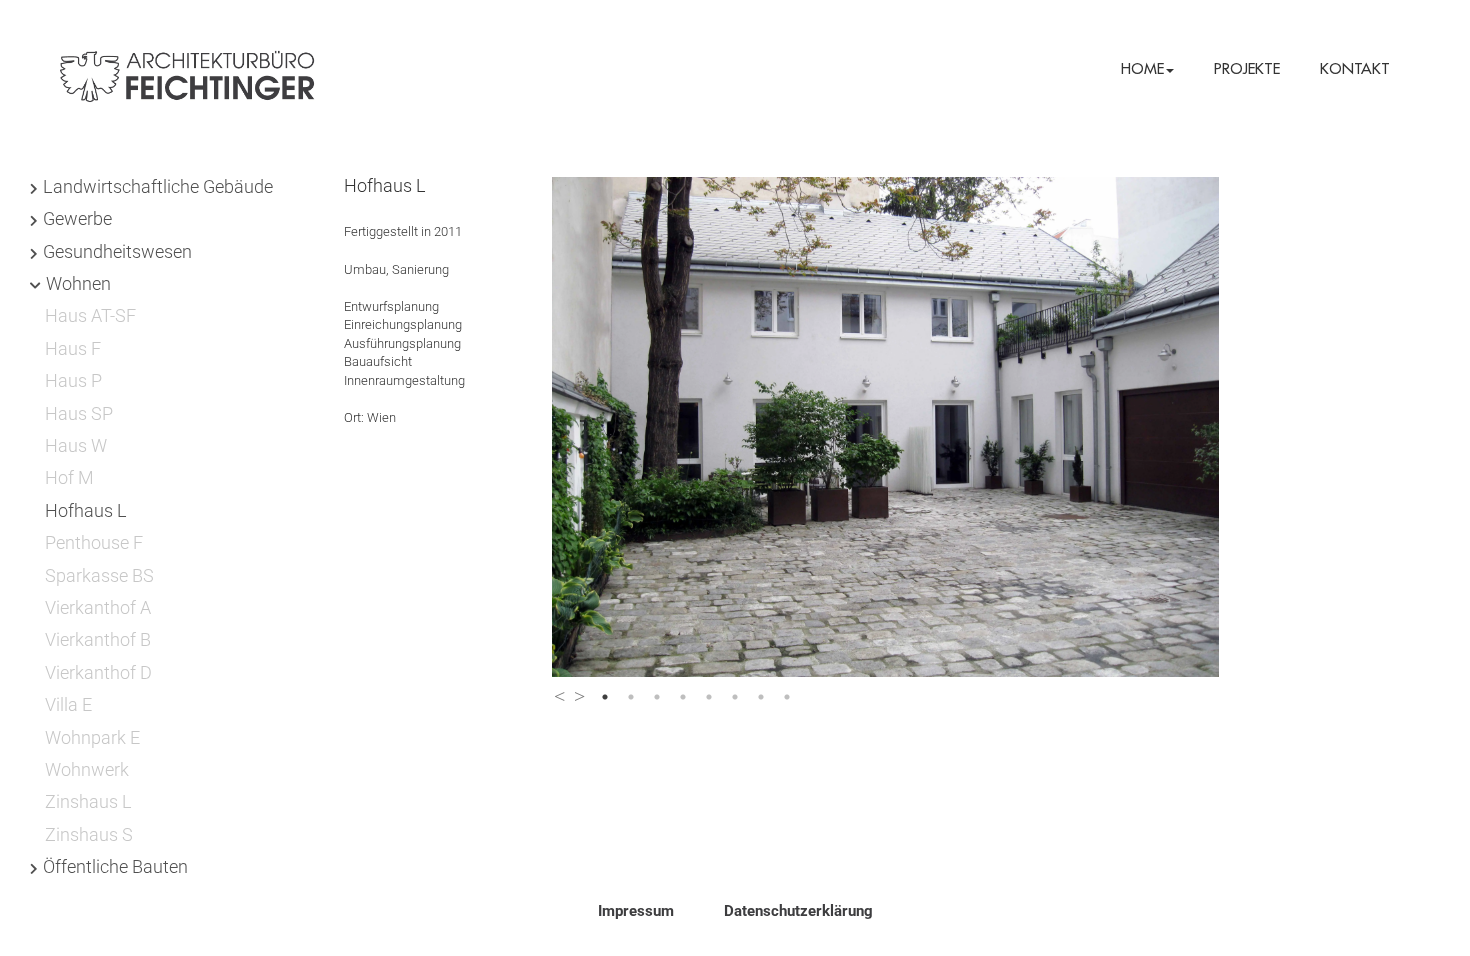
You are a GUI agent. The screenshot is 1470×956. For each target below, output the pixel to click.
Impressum (636, 911)
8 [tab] (787, 697)
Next (579, 691)
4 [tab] (683, 697)
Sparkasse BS (99, 575)
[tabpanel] (919, 427)
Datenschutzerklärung (798, 911)
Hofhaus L (86, 510)
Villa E (68, 704)
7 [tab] (761, 697)
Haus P (73, 380)
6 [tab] (735, 697)
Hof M (69, 477)
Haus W (76, 445)
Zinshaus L (88, 801)
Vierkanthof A (98, 607)
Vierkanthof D (98, 672)
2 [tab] (631, 697)
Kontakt (1355, 68)
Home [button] (1142, 68)
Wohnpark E (92, 737)
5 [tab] (709, 697)
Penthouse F (94, 542)
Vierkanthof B (98, 639)
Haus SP (79, 413)
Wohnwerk (87, 769)
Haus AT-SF (90, 315)
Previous (559, 691)
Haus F (73, 348)
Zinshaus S (89, 834)
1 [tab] (605, 697)
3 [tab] (657, 697)
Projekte (1247, 68)
